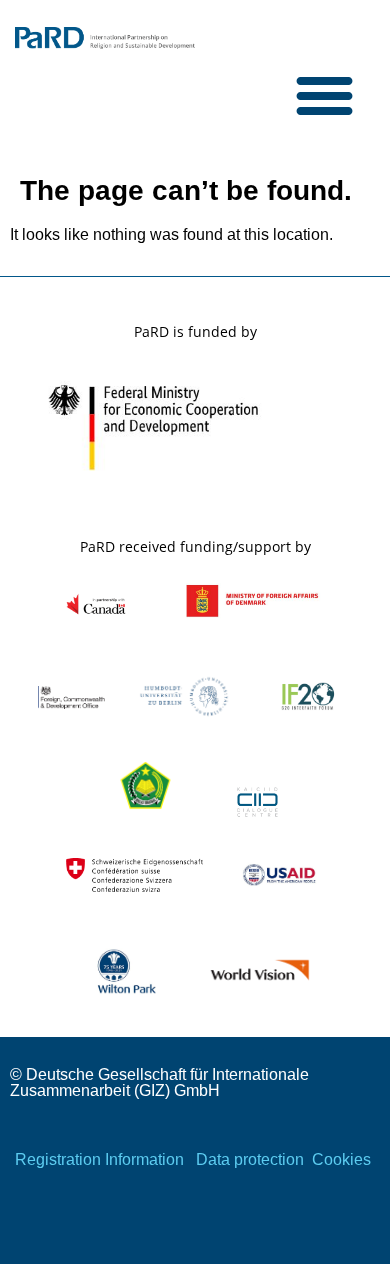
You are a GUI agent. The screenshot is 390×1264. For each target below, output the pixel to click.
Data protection (250, 1159)
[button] (325, 95)
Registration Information (99, 1159)
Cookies (341, 1159)
